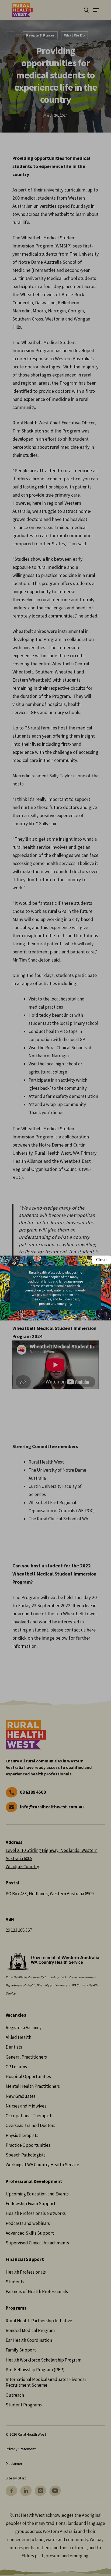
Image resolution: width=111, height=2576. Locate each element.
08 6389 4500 (33, 1792)
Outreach (15, 2395)
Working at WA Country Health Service (42, 2165)
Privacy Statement (21, 2449)
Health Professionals (26, 2272)
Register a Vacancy (24, 2027)
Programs (16, 2308)
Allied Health (18, 2037)
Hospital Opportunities (28, 2076)
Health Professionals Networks (36, 2213)
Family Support (21, 2350)
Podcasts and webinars (28, 2223)
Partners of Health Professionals (37, 2291)
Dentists (14, 2047)
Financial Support (25, 2259)
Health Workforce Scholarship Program (44, 2360)
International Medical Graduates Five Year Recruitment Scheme (46, 2382)
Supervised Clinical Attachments (37, 2243)
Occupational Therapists (30, 2116)
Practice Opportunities (28, 2145)
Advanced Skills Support (30, 2233)
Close (101, 1260)
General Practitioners (26, 2057)
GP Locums (16, 2067)
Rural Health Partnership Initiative (39, 2321)
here (91, 1630)
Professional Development (34, 2182)
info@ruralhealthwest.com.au (52, 1807)
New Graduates (21, 2096)
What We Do (74, 35)
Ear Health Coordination (29, 2340)
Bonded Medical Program (30, 2330)
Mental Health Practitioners (33, 2086)
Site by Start (16, 2478)
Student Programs (24, 2405)
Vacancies (16, 2015)
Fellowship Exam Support (31, 2204)
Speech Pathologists (26, 2155)
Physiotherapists (22, 2135)
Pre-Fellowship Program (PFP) (35, 2370)
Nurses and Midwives (26, 2106)
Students (15, 2282)
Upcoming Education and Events (37, 2194)
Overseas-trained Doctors (30, 2125)
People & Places (40, 35)
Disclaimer (14, 2463)
